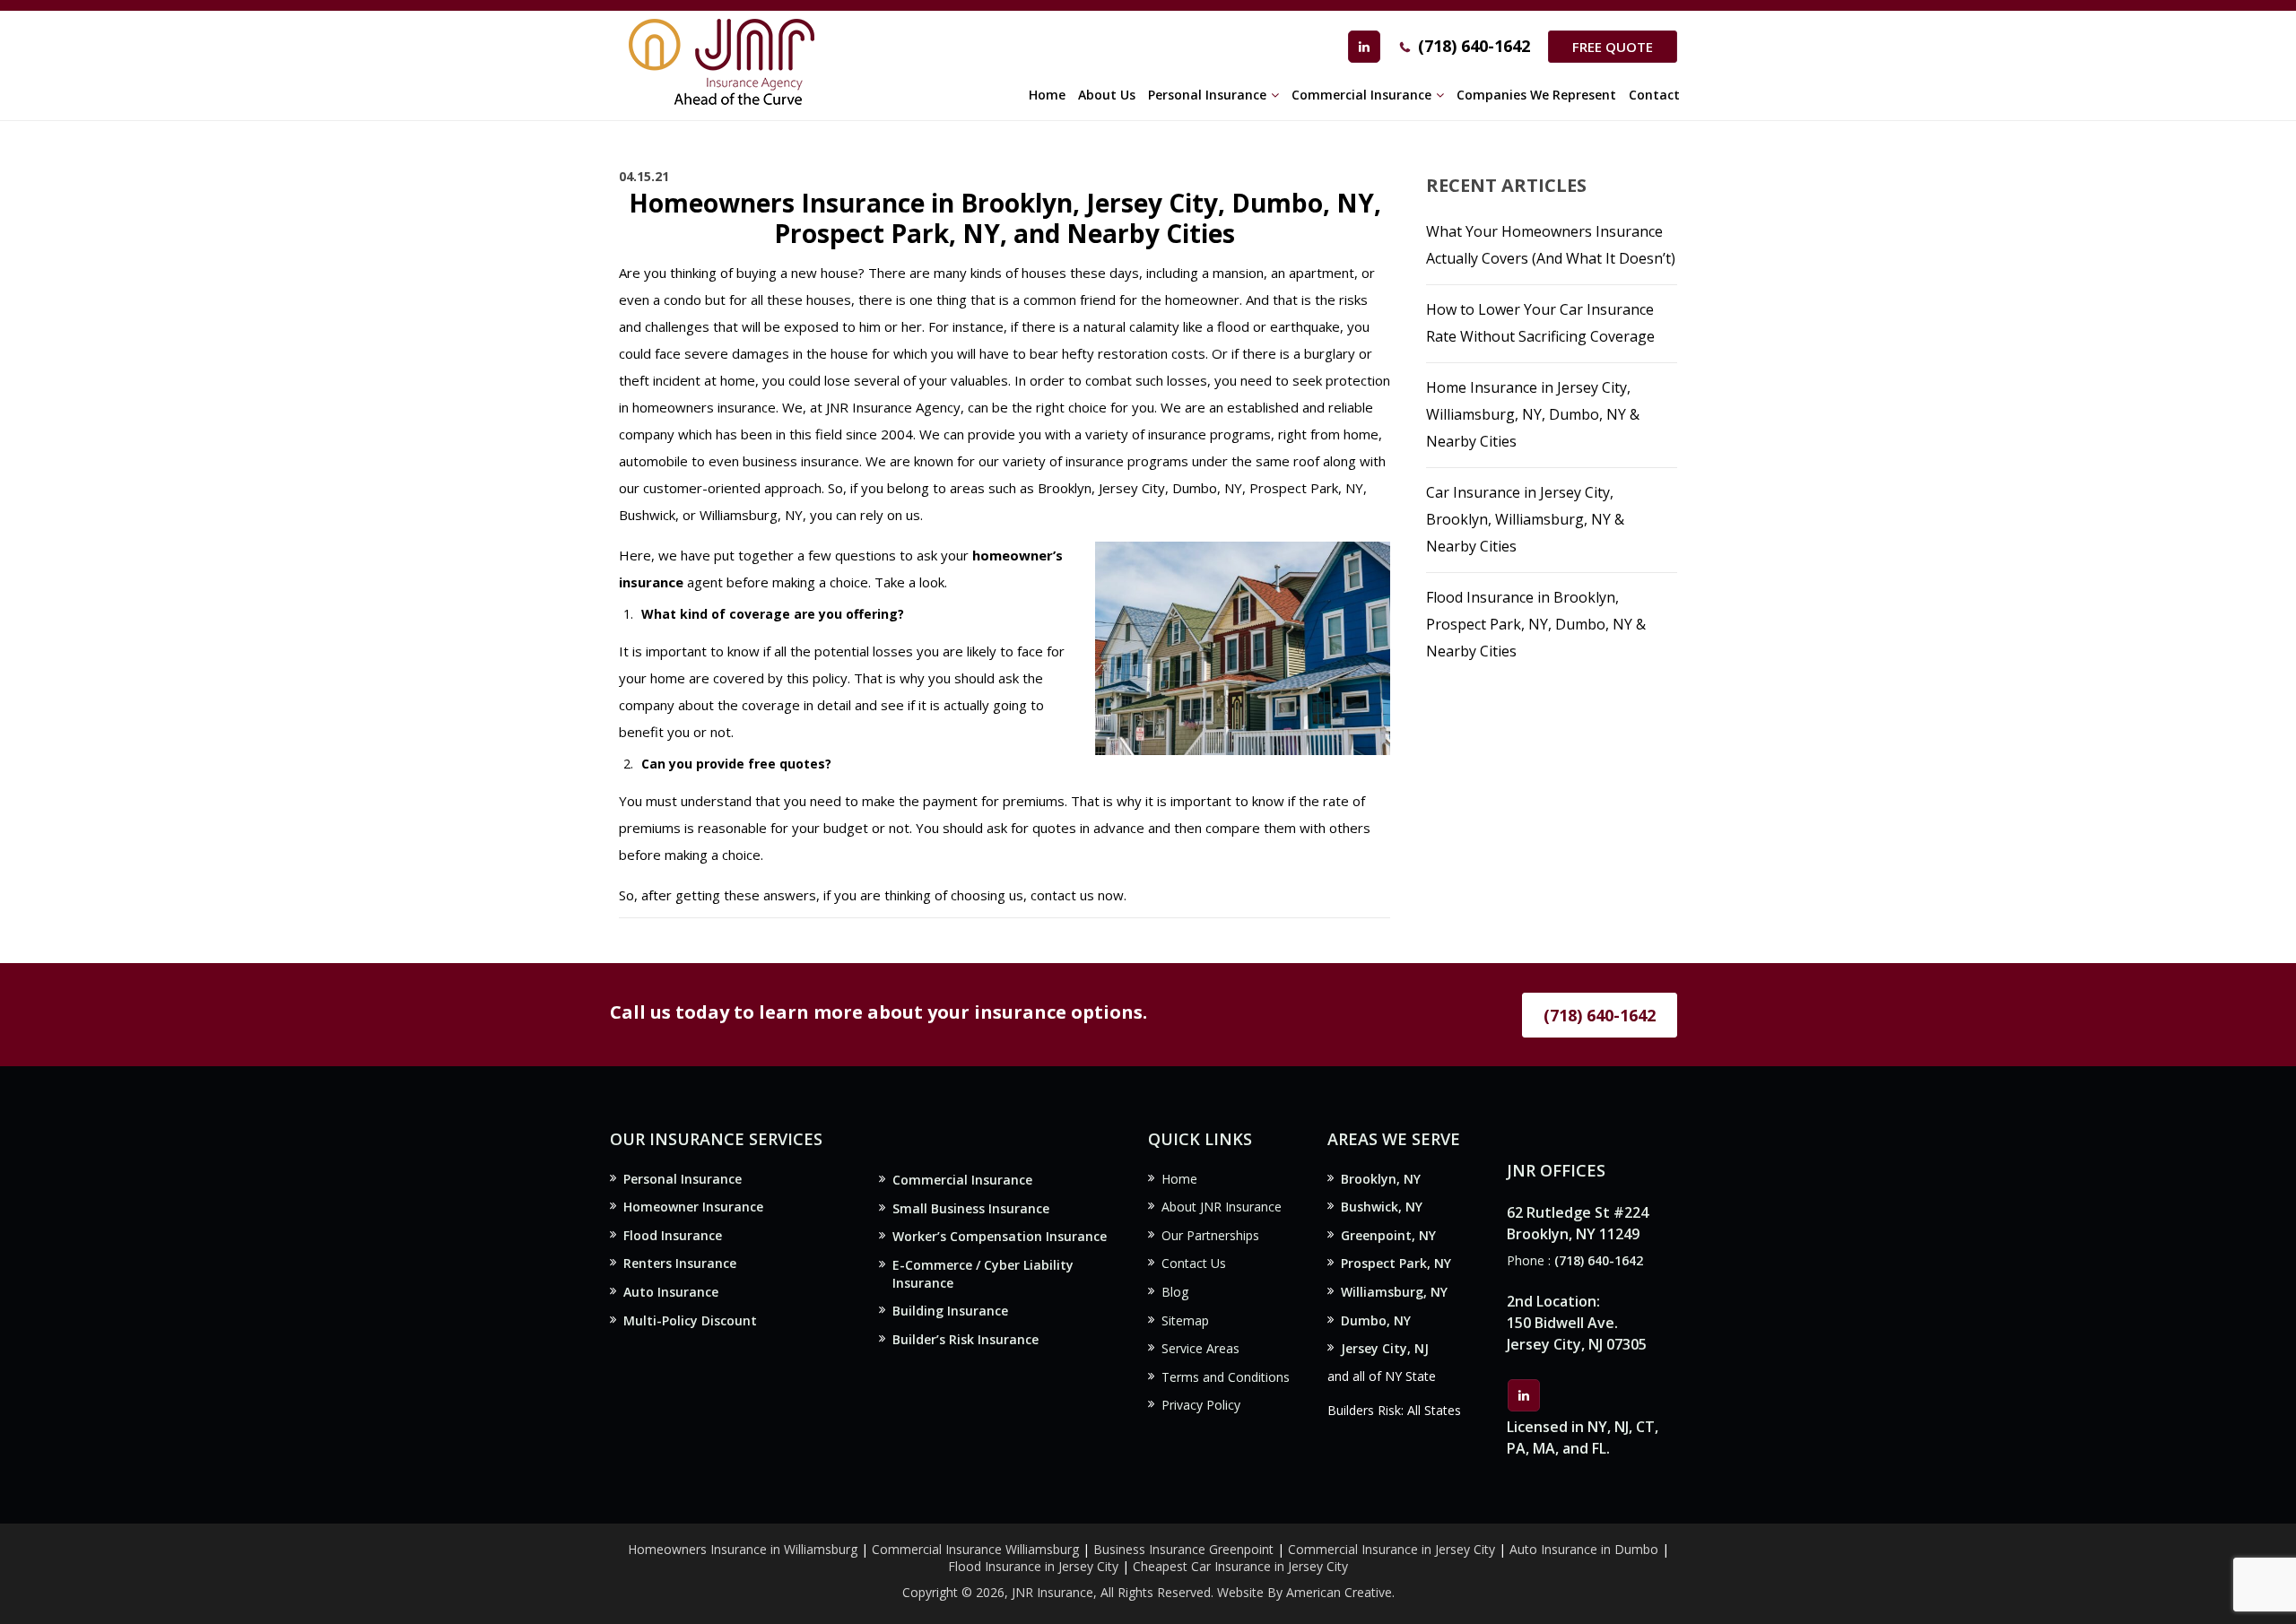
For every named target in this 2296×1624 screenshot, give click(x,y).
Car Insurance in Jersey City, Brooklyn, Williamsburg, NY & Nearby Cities (1525, 519)
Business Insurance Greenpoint (1185, 1549)
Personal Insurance (683, 1179)
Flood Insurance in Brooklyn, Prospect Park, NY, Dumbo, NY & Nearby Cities (1536, 624)
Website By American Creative (1305, 1592)
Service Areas (1200, 1348)
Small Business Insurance (971, 1208)
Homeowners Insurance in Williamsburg (743, 1549)
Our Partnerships (1210, 1235)
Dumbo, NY (1376, 1320)
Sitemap (1185, 1320)
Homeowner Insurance (693, 1207)
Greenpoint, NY (1388, 1235)
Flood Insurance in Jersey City (1033, 1566)
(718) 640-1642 (1474, 46)
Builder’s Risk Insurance (965, 1339)
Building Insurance (950, 1311)
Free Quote (1613, 47)
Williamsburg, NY (1394, 1292)
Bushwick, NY (1382, 1207)
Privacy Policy (1201, 1405)
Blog (1175, 1292)
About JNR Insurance (1222, 1207)
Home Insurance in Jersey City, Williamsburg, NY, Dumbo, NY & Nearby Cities (1533, 414)
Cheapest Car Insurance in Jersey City (1240, 1566)
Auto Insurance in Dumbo (1584, 1549)
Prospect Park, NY (1396, 1263)
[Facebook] (1364, 47)
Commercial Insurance (962, 1180)
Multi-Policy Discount (690, 1320)
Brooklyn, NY (1381, 1179)
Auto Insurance (671, 1292)
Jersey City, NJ (1385, 1348)
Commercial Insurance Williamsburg (975, 1549)
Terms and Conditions (1226, 1377)
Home (1179, 1179)
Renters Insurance (680, 1263)
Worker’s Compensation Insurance (1000, 1236)
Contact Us (1194, 1263)
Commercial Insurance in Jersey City (1392, 1549)
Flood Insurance (673, 1235)
